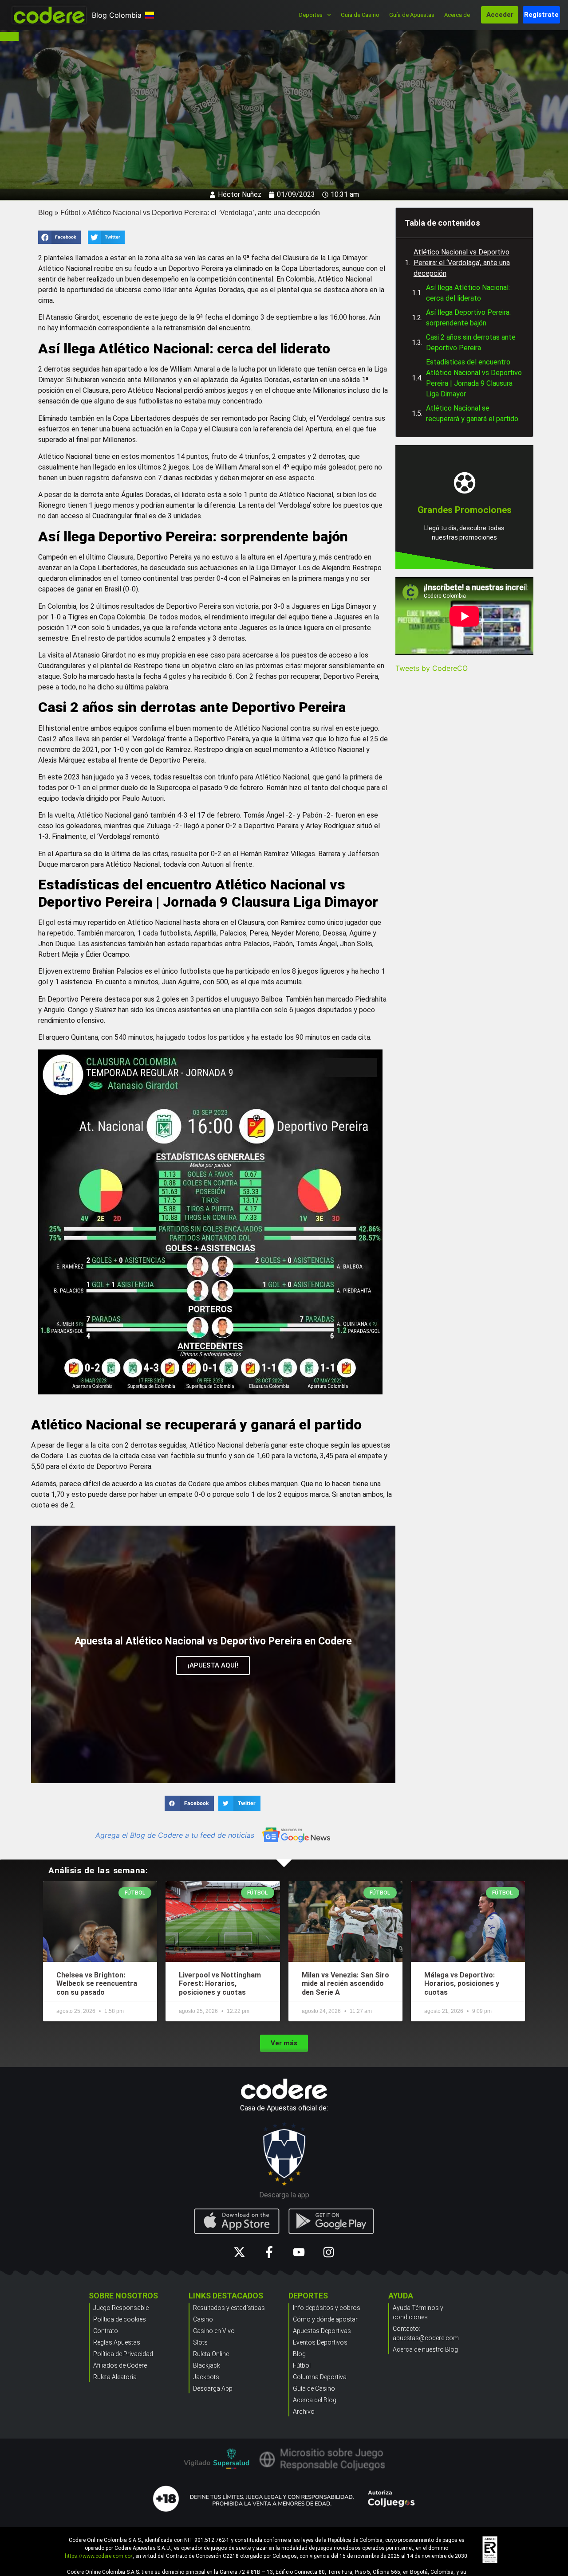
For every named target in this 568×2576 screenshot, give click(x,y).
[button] (59, 237)
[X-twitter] (239, 2252)
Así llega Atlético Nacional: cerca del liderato (468, 293)
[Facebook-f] (269, 2252)
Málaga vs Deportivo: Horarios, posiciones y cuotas (462, 1983)
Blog (45, 213)
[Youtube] (299, 2252)
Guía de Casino (360, 15)
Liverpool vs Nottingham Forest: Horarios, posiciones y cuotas (220, 1983)
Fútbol (70, 213)
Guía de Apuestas (412, 15)
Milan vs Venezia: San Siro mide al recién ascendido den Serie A (345, 1983)
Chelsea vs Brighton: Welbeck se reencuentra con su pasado (97, 1983)
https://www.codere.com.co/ (99, 2556)
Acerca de (457, 15)
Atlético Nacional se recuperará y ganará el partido (472, 413)
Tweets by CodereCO (432, 668)
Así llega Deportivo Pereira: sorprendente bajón (468, 318)
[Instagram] (329, 2252)
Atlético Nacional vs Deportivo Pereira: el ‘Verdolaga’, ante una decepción (462, 263)
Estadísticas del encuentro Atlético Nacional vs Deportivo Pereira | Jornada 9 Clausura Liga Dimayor (474, 378)
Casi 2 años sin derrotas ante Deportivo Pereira (471, 343)
